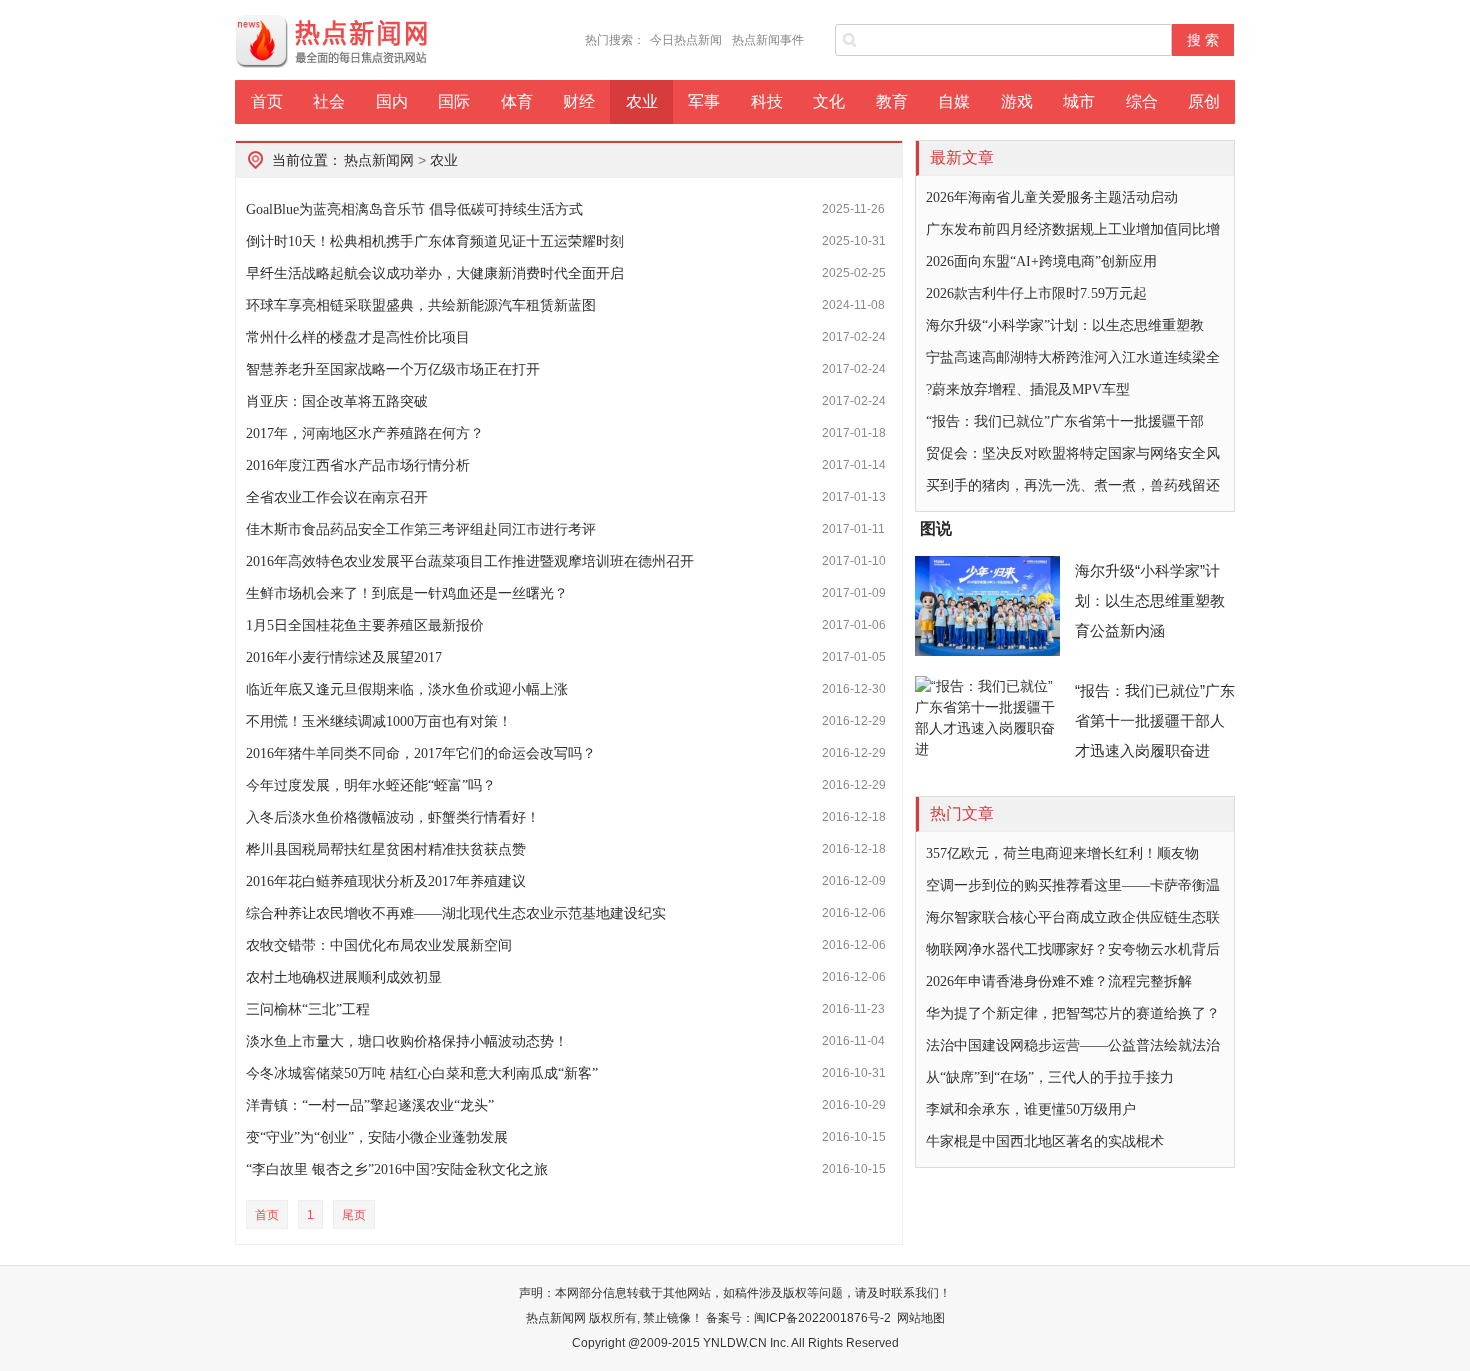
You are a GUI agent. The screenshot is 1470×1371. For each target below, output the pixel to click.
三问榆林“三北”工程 (308, 1009)
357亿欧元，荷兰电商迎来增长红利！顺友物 (1062, 853)
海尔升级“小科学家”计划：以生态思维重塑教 (1065, 325)
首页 (267, 101)
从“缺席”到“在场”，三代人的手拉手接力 (1050, 1077)
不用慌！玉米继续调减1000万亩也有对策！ (379, 721)
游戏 (1017, 101)
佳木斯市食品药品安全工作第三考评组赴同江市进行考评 (421, 529)
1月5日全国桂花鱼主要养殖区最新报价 (365, 625)
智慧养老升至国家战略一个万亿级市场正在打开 (393, 369)
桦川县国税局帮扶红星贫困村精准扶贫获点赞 (386, 849)
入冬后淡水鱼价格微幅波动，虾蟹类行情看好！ (393, 817)
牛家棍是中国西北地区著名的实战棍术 (1045, 1141)
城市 (1079, 101)
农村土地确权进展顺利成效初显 (344, 977)
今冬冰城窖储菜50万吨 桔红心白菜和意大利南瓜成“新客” (422, 1073)
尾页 (354, 1215)
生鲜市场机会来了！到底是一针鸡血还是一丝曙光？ (407, 593)
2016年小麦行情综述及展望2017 (344, 657)
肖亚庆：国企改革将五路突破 (337, 401)
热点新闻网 (379, 160)
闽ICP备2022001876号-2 (822, 1318)
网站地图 (921, 1318)
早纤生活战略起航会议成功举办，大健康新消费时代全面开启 (435, 273)
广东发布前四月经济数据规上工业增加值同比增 (1073, 229)
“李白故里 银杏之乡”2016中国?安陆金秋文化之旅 (397, 1169)
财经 (579, 101)
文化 (829, 101)
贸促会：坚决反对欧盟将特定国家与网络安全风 (1073, 453)
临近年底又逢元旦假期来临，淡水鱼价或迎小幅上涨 (407, 689)
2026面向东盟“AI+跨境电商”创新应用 (1041, 261)
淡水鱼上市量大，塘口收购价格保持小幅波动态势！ (407, 1041)
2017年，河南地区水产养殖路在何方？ (365, 433)
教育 (892, 101)
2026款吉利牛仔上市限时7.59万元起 (1036, 293)
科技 (767, 101)
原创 (1204, 101)
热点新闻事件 (768, 40)
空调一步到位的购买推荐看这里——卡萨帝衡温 (1073, 885)
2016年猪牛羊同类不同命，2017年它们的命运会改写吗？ (421, 753)
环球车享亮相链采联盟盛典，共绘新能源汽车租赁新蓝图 (421, 305)
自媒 (954, 101)
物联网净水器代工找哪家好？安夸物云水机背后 (1073, 949)
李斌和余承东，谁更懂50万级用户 (1031, 1109)
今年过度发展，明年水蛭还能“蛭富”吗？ (371, 785)
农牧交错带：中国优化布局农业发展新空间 (379, 945)
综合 (1142, 101)
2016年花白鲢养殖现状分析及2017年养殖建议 (386, 881)
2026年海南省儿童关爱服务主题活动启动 (1052, 197)
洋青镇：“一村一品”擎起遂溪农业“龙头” (370, 1105)
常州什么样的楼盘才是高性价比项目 (358, 337)
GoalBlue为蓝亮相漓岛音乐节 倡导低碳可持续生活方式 (414, 209)
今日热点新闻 (686, 40)
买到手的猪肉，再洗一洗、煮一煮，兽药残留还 (1073, 485)
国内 (392, 101)
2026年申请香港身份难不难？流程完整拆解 (1059, 981)
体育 (517, 101)
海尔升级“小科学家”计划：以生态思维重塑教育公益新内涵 (1150, 600)
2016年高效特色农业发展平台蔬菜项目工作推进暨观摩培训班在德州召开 (470, 561)
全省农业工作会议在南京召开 (337, 497)
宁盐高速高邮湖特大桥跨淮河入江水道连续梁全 (1073, 357)
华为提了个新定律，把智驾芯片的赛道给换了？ (1073, 1013)
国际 (454, 101)
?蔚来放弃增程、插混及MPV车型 (1028, 389)
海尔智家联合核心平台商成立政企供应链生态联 (1073, 917)
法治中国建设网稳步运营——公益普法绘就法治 (1073, 1045)
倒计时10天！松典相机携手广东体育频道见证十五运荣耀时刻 (435, 241)
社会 (329, 101)
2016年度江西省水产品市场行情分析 (358, 465)
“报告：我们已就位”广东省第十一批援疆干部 (1065, 421)
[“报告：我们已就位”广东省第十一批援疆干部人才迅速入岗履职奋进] (987, 726)
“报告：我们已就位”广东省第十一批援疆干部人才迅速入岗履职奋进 (1155, 720)
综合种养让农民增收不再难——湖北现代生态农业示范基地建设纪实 (456, 913)
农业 (642, 101)
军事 (704, 101)
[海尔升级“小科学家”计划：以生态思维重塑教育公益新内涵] (987, 606)
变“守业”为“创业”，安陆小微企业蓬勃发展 (377, 1137)
